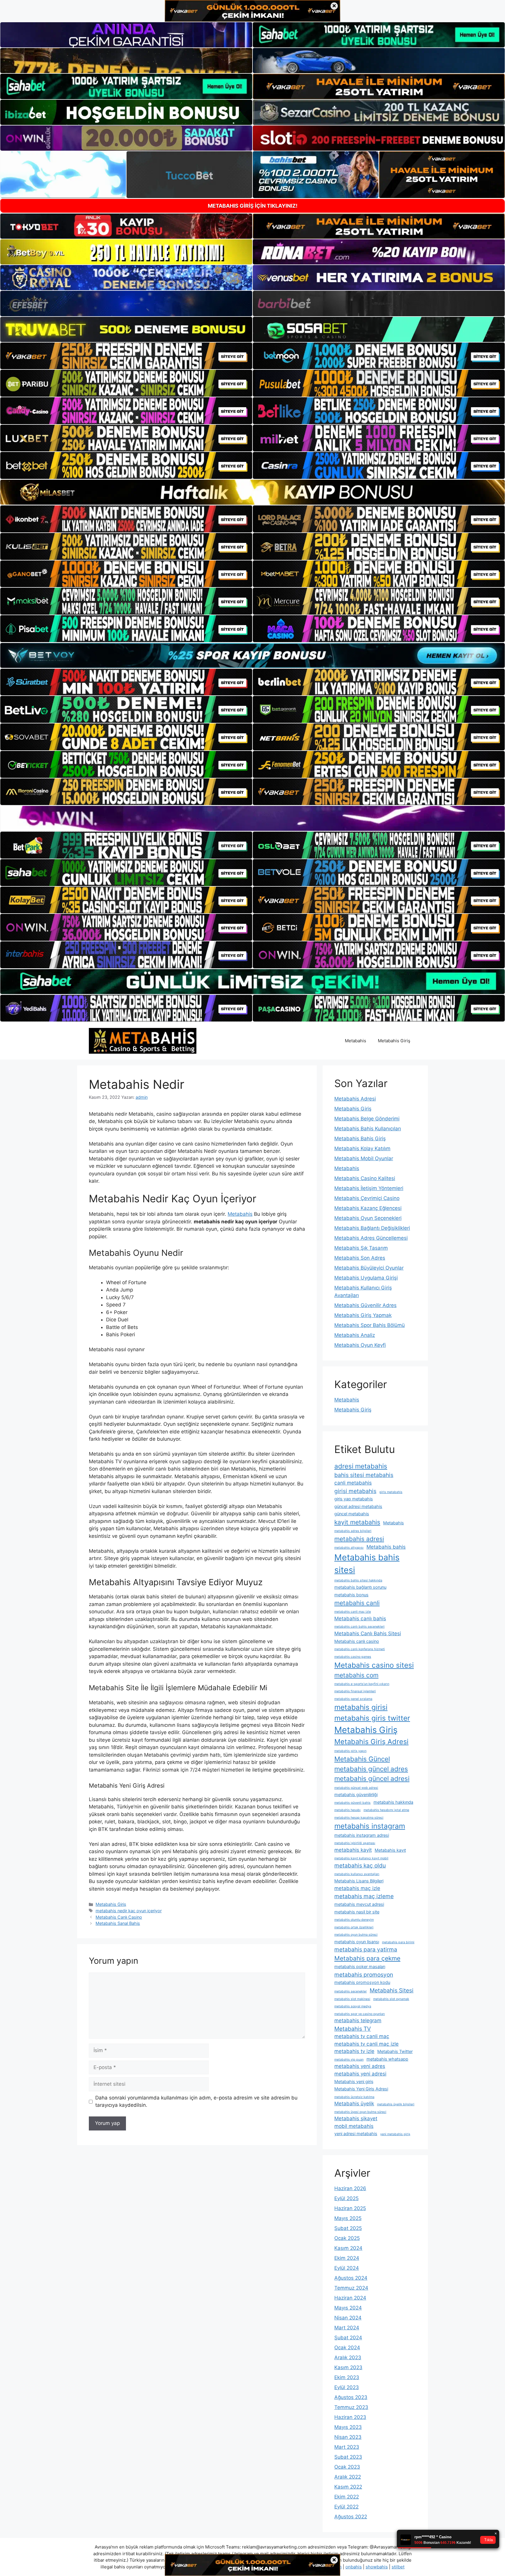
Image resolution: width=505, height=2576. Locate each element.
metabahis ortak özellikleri (354, 1927)
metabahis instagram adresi (362, 1835)
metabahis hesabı (347, 1810)
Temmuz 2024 (351, 2288)
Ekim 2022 (347, 2497)
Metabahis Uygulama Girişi (366, 1278)
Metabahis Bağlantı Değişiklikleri (372, 1228)
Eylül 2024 (347, 2268)
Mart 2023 (347, 2447)
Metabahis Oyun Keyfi (360, 1345)
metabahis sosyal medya (353, 2006)
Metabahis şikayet (356, 2118)
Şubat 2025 (348, 2228)
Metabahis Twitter (395, 2051)
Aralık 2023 (348, 2357)
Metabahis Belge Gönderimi (367, 1119)
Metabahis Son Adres (360, 1258)
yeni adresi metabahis (356, 2134)
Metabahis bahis (386, 1547)
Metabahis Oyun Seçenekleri (368, 1218)
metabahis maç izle (357, 1888)
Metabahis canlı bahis (360, 1619)
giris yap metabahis (354, 1499)
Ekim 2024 (347, 2258)
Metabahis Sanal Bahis (118, 1923)
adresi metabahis (361, 1466)
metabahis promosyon (364, 1975)
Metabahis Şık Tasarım (361, 1248)
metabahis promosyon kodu (362, 1982)
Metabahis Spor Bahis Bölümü (370, 1325)
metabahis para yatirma (366, 1949)
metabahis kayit (353, 1850)
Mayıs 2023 (348, 2427)
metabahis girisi (361, 1707)
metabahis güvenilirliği (356, 1795)
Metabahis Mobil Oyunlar (364, 1158)
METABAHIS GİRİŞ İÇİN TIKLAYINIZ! (253, 206)
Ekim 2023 (347, 2377)
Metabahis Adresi (355, 1099)
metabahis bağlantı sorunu (360, 1587)
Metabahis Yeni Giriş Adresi (361, 2089)
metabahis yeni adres (360, 2066)
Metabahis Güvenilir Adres (365, 1305)
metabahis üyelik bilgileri (396, 2104)
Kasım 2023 (348, 2367)
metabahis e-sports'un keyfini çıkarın (362, 1684)
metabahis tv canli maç (362, 2036)
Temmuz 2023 (351, 2407)
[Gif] (252, 492)
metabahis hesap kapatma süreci (359, 1818)
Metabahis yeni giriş (354, 2081)
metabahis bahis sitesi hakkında (358, 1580)
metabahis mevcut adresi (359, 1904)
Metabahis (356, 1041)
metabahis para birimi (398, 1942)
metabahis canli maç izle (353, 1612)
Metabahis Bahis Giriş (360, 1139)
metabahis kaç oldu (360, 1865)
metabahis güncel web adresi (356, 1788)
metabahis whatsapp (387, 2059)
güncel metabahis (352, 1514)
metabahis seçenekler (351, 1991)
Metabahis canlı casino (357, 1641)
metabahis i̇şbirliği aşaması (355, 1843)
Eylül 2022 (346, 2507)
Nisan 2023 (348, 2437)
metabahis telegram (358, 2020)
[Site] (126, 356)
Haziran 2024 (350, 2298)
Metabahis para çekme (367, 1958)
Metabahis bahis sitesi (367, 1564)
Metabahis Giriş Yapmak (363, 1315)
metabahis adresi (359, 1539)
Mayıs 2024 (348, 2308)
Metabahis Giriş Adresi (371, 1742)
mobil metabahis (354, 2126)
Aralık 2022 (348, 2477)
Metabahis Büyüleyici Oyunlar (369, 1268)
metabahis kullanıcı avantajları (357, 1874)
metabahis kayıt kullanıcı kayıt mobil (361, 1858)
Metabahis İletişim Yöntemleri (369, 1188)
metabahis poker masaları (360, 1967)
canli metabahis (353, 1483)
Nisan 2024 (348, 2318)
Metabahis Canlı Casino (119, 1917)
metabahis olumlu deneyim (354, 1920)
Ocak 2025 (347, 2238)
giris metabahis (391, 1492)
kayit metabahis (357, 1522)
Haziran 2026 (350, 2188)
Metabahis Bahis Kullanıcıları (368, 1129)
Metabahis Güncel (362, 1759)
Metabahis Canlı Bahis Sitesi (368, 1633)
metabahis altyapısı (349, 1548)
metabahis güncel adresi (372, 1778)
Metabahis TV (353, 2029)
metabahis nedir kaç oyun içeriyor (129, 1911)
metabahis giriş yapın (350, 1751)
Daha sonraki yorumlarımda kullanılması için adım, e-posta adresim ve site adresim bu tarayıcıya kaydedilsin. (196, 2102)
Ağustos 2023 (351, 2397)
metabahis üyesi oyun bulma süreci (360, 2112)
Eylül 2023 (347, 2387)
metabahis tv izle (354, 2051)
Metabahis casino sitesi (374, 1665)
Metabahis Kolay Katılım (362, 1148)
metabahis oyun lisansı (357, 1942)
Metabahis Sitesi (392, 1990)
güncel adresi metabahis (358, 1506)
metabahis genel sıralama (353, 1699)
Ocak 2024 (347, 2348)
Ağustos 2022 (351, 2517)
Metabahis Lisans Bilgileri (359, 1881)
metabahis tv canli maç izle (366, 2044)
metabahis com (356, 1675)
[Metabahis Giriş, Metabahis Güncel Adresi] (143, 1041)
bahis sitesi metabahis (364, 1475)
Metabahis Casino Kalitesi (365, 1178)
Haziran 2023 (350, 2417)
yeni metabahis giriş (395, 2134)
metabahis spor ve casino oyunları (360, 2014)
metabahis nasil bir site (357, 1912)
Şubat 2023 (348, 2457)
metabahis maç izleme (364, 1896)
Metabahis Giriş (394, 1041)
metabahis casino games (353, 1657)
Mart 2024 (347, 2328)
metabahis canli (357, 1603)
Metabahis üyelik (354, 2104)
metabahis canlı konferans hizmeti (360, 1649)
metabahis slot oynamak (391, 1999)
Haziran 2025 (350, 2208)
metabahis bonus (351, 1595)
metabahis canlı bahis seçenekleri (359, 1627)
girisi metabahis (355, 1491)
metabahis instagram (370, 1826)
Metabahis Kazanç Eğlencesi (368, 1208)
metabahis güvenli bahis (352, 1803)
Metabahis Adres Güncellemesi (371, 1238)
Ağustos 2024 (351, 2278)
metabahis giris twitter (372, 1718)
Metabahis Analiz (355, 1335)
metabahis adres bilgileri (353, 1531)
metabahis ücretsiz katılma (354, 2097)
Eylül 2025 (346, 2198)
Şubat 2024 (348, 2338)
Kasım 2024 (348, 2248)
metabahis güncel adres (371, 1769)
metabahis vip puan (349, 2060)
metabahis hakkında (393, 1802)
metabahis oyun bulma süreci (356, 1935)
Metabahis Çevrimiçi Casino (367, 1198)
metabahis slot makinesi (352, 1999)
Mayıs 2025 (348, 2218)
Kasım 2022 (348, 2487)
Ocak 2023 (347, 2467)
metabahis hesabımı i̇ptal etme (386, 1810)
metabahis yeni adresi (360, 2074)
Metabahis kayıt (390, 1850)
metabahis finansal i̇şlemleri (355, 1691)
